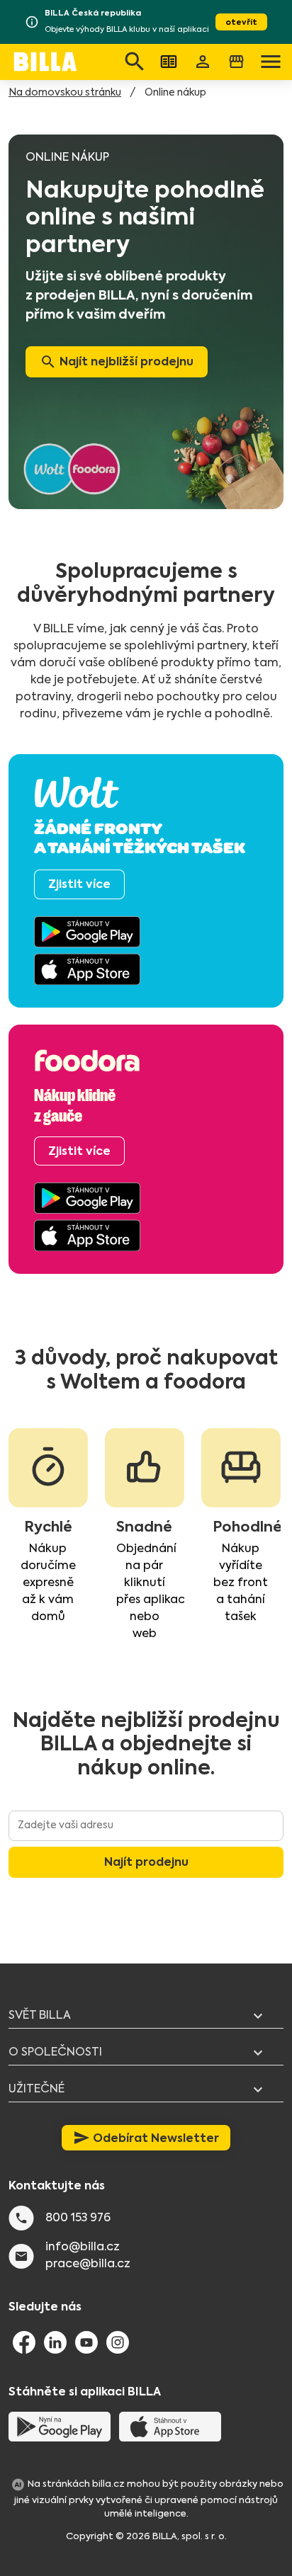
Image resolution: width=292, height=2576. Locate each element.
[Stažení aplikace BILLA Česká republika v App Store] (170, 2426)
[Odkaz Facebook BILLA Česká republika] (24, 2342)
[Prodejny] (237, 62)
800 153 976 (78, 2218)
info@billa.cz (83, 2247)
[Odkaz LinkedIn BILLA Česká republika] (55, 2342)
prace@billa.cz (88, 2264)
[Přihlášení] (203, 62)
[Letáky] (169, 62)
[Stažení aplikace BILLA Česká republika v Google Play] (60, 2426)
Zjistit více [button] (79, 884)
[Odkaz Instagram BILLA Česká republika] (118, 2342)
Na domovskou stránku (65, 93)
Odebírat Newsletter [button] (146, 2138)
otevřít (241, 22)
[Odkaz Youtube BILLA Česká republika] (86, 2342)
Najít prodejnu (146, 1862)
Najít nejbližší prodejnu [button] (117, 362)
